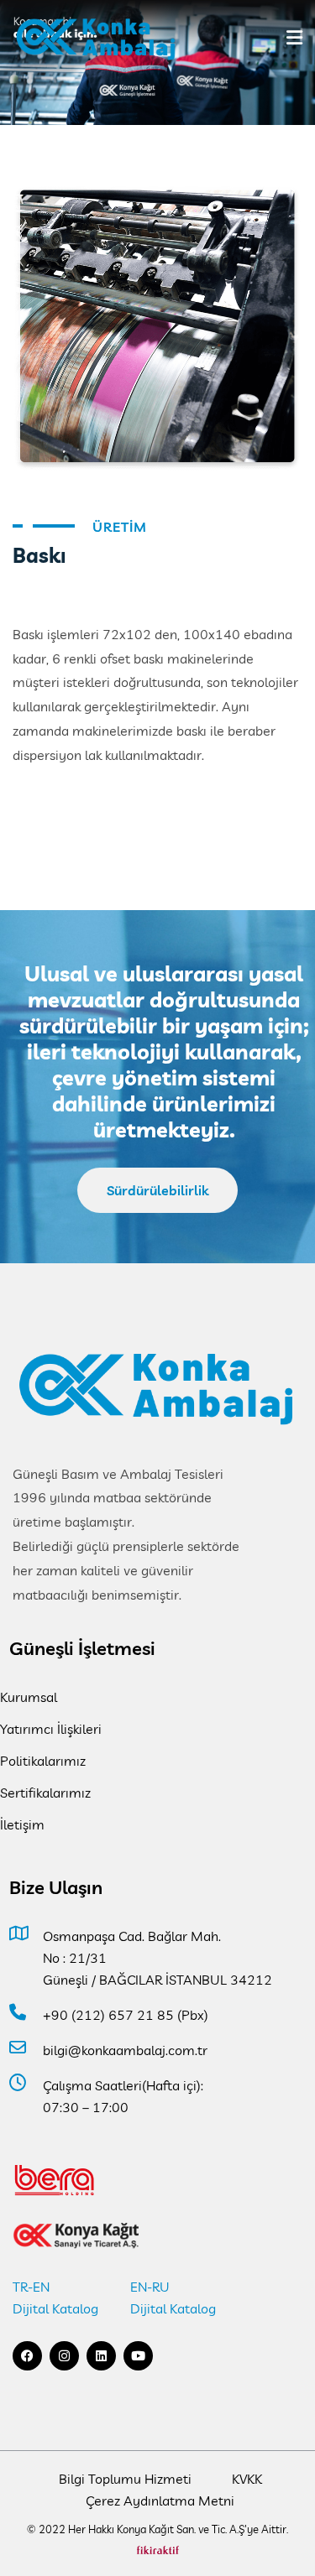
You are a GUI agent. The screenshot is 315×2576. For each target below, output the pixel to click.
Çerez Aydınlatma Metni (160, 2501)
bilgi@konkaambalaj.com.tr (125, 2050)
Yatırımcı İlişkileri (51, 1729)
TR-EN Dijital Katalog (55, 2298)
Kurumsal (29, 1697)
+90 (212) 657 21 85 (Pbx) (126, 2015)
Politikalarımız (43, 1761)
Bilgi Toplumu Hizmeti (125, 2479)
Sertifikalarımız (45, 1793)
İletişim (22, 1824)
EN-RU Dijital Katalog (173, 2298)
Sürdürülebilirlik (157, 1190)
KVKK (247, 2479)
